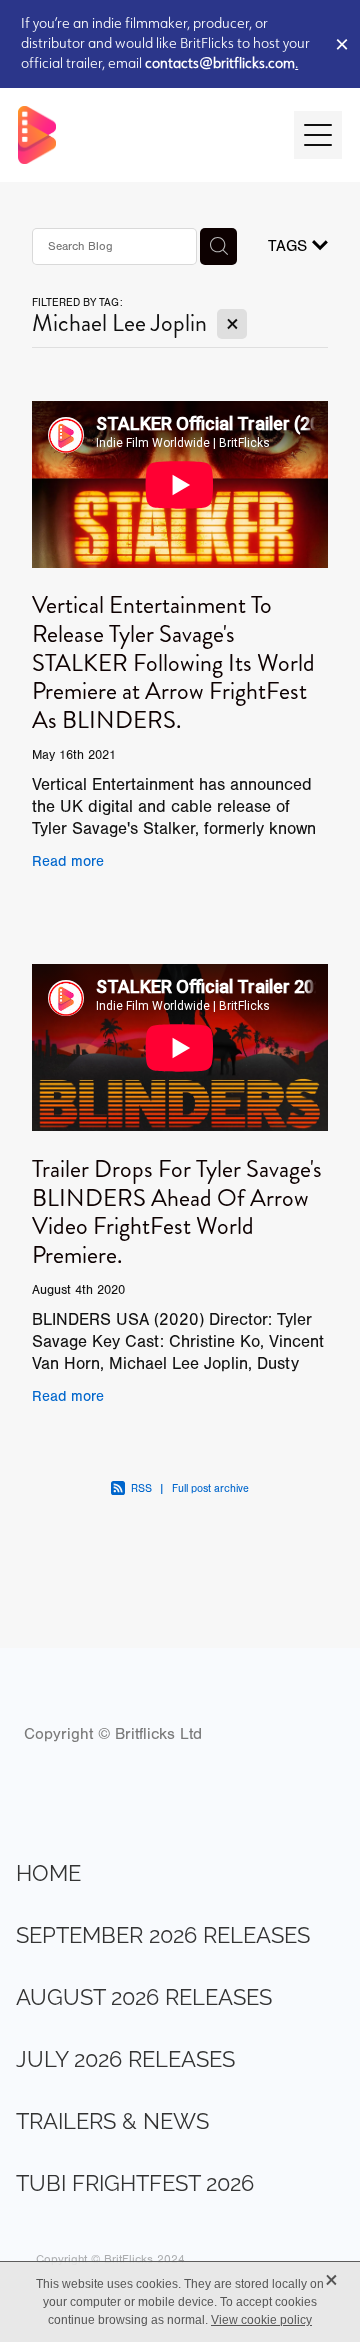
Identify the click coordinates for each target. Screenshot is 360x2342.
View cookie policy (261, 2320)
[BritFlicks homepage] (146, 135)
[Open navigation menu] (318, 135)
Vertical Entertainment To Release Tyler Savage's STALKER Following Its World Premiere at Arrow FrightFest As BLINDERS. (173, 662)
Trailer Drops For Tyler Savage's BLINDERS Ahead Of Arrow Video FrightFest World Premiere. (177, 1212)
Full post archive (210, 1488)
